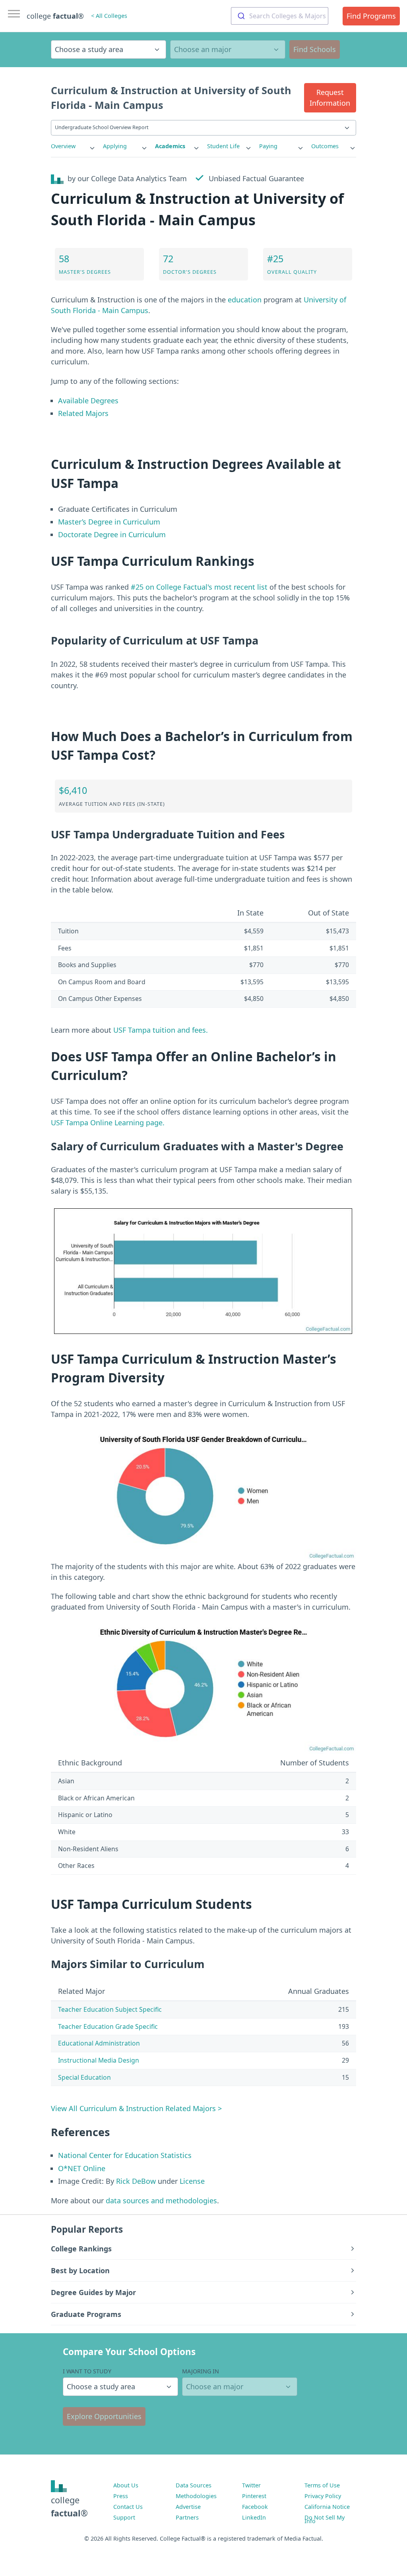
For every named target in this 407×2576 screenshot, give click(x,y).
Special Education (84, 2077)
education (245, 300)
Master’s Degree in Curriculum (109, 522)
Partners (187, 2517)
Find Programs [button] (371, 16)
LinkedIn (254, 2517)
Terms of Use (322, 2485)
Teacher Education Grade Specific (108, 2026)
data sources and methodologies (161, 2201)
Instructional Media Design (99, 2060)
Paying (268, 146)
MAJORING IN (201, 2371)
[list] (73, 146)
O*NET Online (82, 2168)
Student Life (223, 146)
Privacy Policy (323, 2496)
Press (121, 2496)
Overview (63, 146)
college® (69, 2506)
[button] (330, 98)
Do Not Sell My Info (325, 2519)
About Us (126, 2485)
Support (124, 2517)
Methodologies (196, 2496)
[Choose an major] (228, 49)
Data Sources (194, 2485)
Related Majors (83, 413)
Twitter (251, 2485)
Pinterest (254, 2496)
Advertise (188, 2507)
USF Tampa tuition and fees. (161, 1030)
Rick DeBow (136, 2181)
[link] (73, 146)
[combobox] (280, 16)
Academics (170, 146)
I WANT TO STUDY (87, 2371)
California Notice (327, 2507)
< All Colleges (109, 16)
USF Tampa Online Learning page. (108, 1123)
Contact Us (128, 2507)
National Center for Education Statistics (125, 2155)
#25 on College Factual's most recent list (199, 587)
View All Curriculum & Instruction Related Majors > (136, 2108)
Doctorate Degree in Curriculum (112, 534)
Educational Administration (99, 2043)
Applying (115, 146)
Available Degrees (88, 401)
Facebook (255, 2507)
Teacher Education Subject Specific (110, 2009)
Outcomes (325, 146)
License (192, 2181)
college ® (55, 16)
